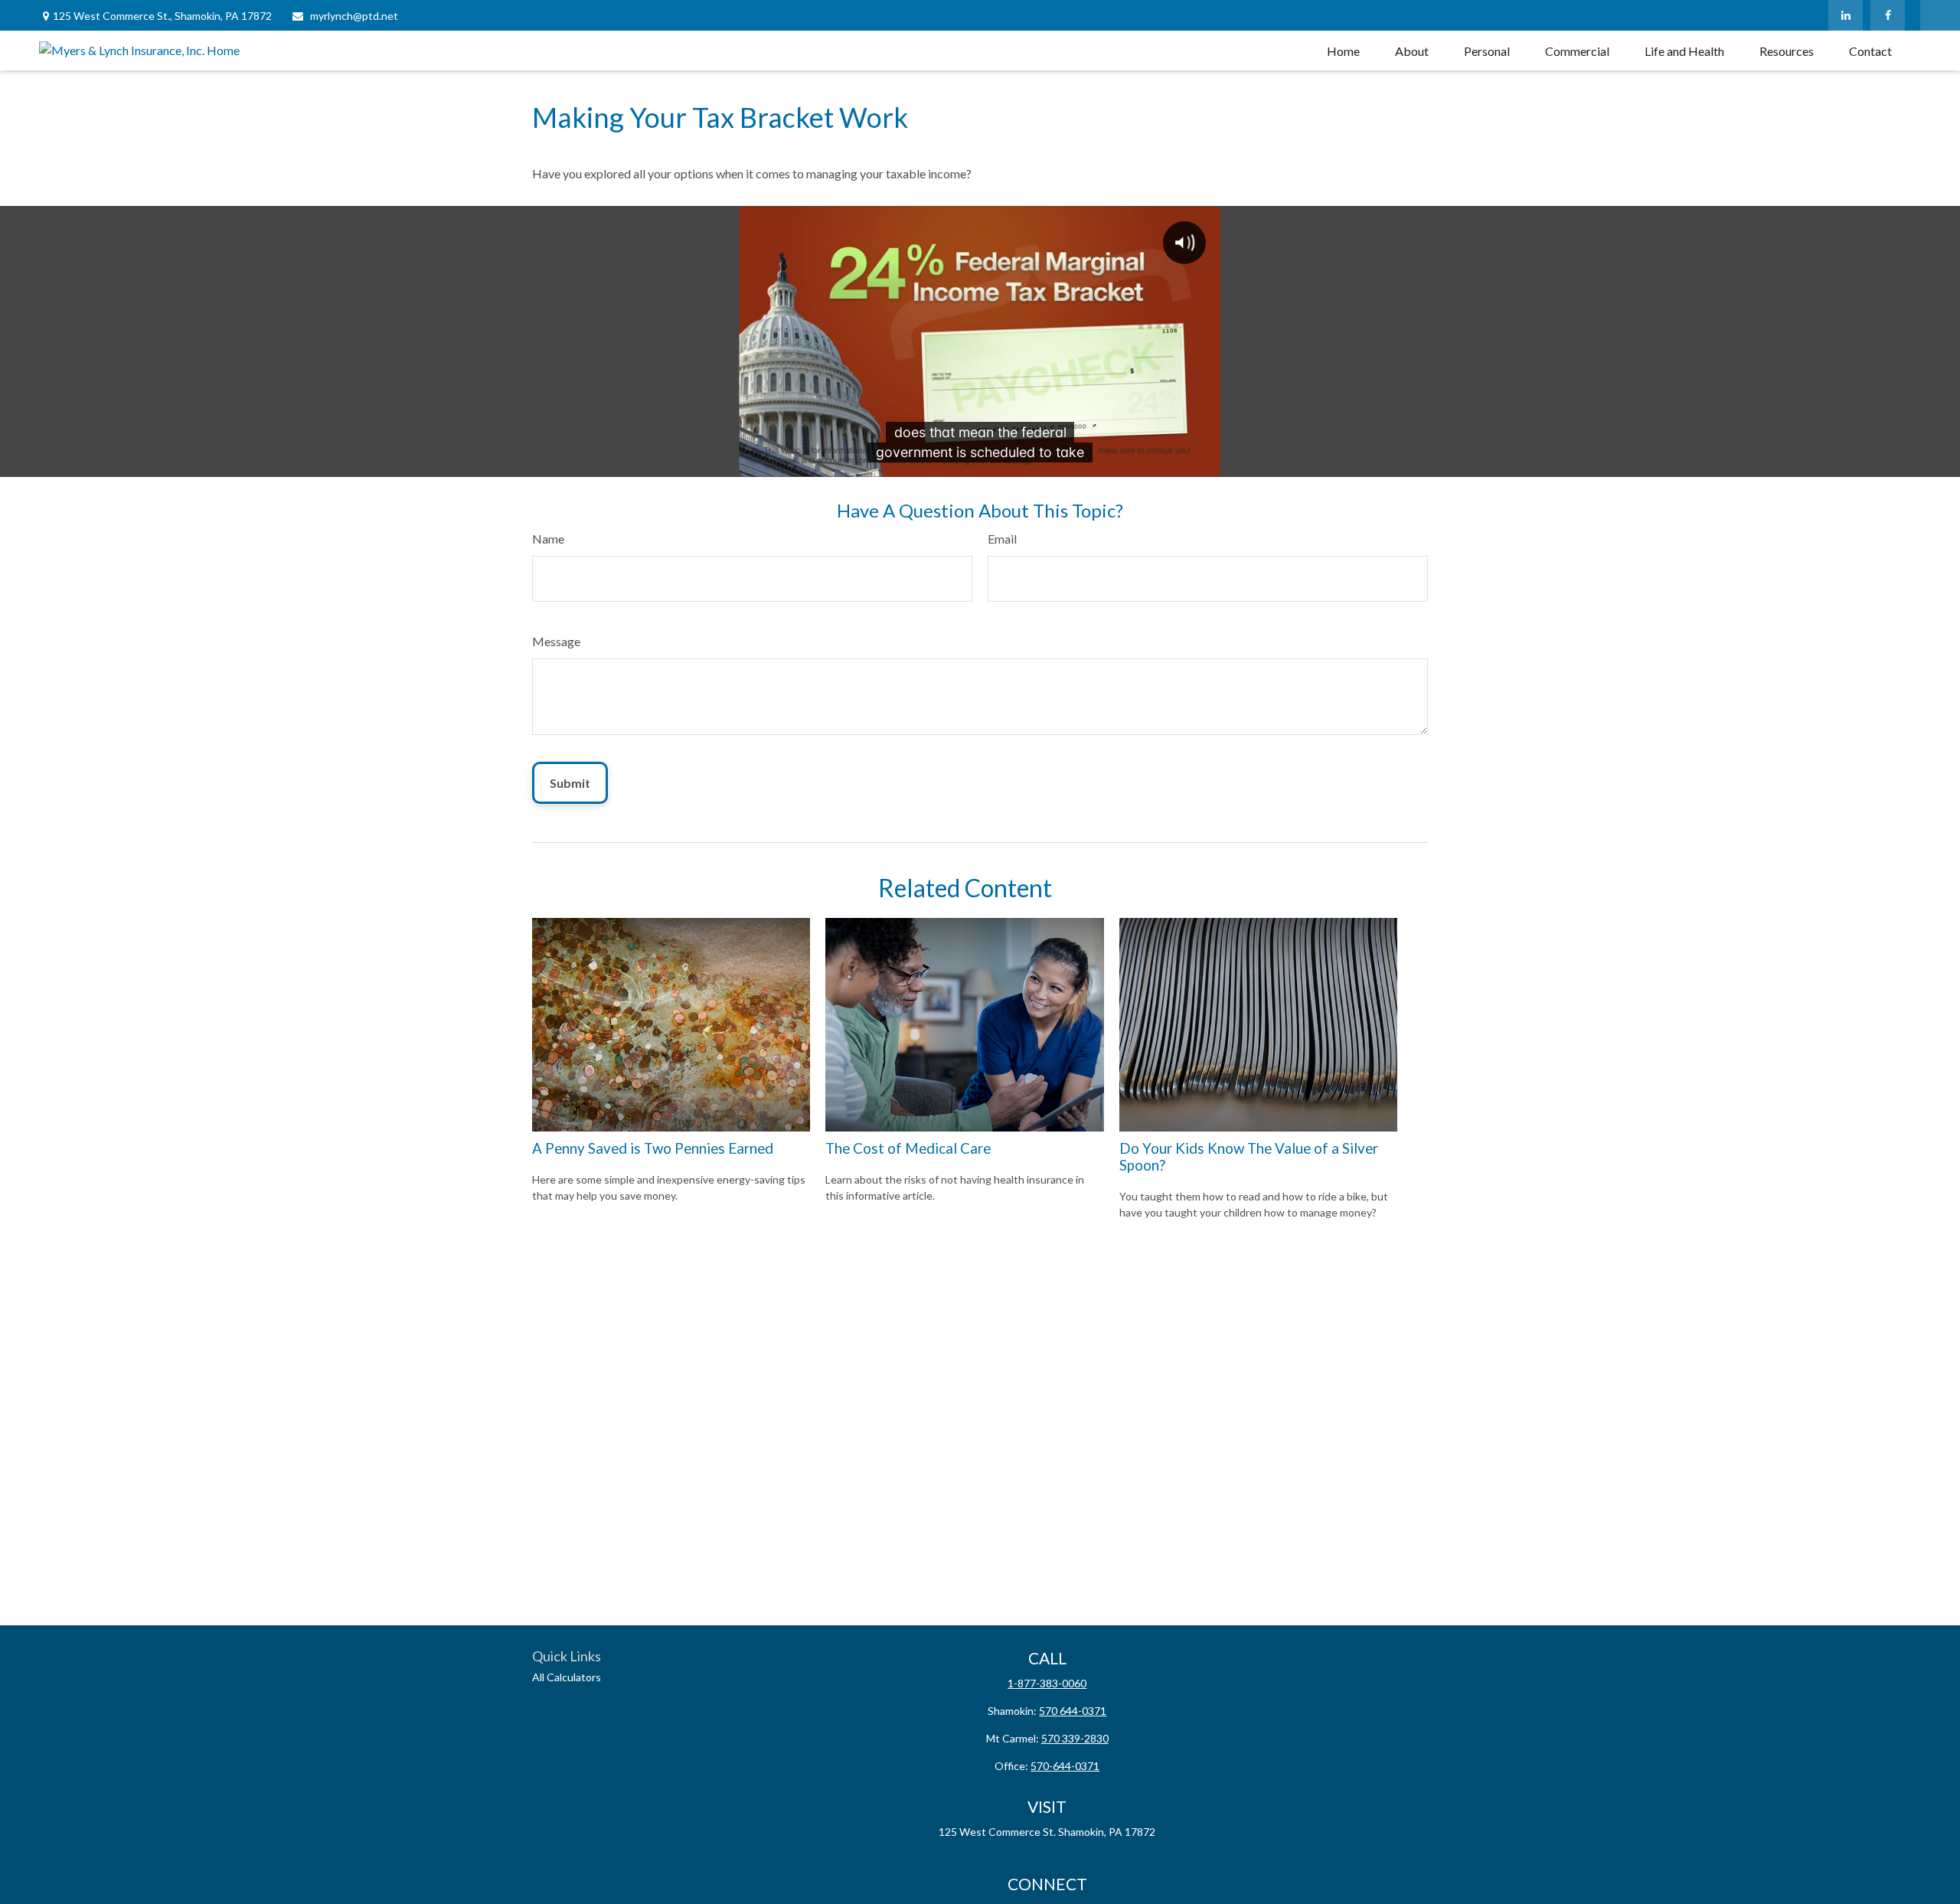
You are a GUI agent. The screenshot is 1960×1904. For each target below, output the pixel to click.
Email (1002, 539)
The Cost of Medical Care (908, 1148)
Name (548, 539)
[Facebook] (1888, 15)
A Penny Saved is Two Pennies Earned (653, 1148)
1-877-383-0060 (1047, 1683)
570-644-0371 (1065, 1766)
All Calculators (567, 1677)
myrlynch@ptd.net (354, 16)
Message (556, 641)
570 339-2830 (1075, 1738)
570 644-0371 (1073, 1711)
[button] (1343, 51)
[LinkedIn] (1846, 15)
